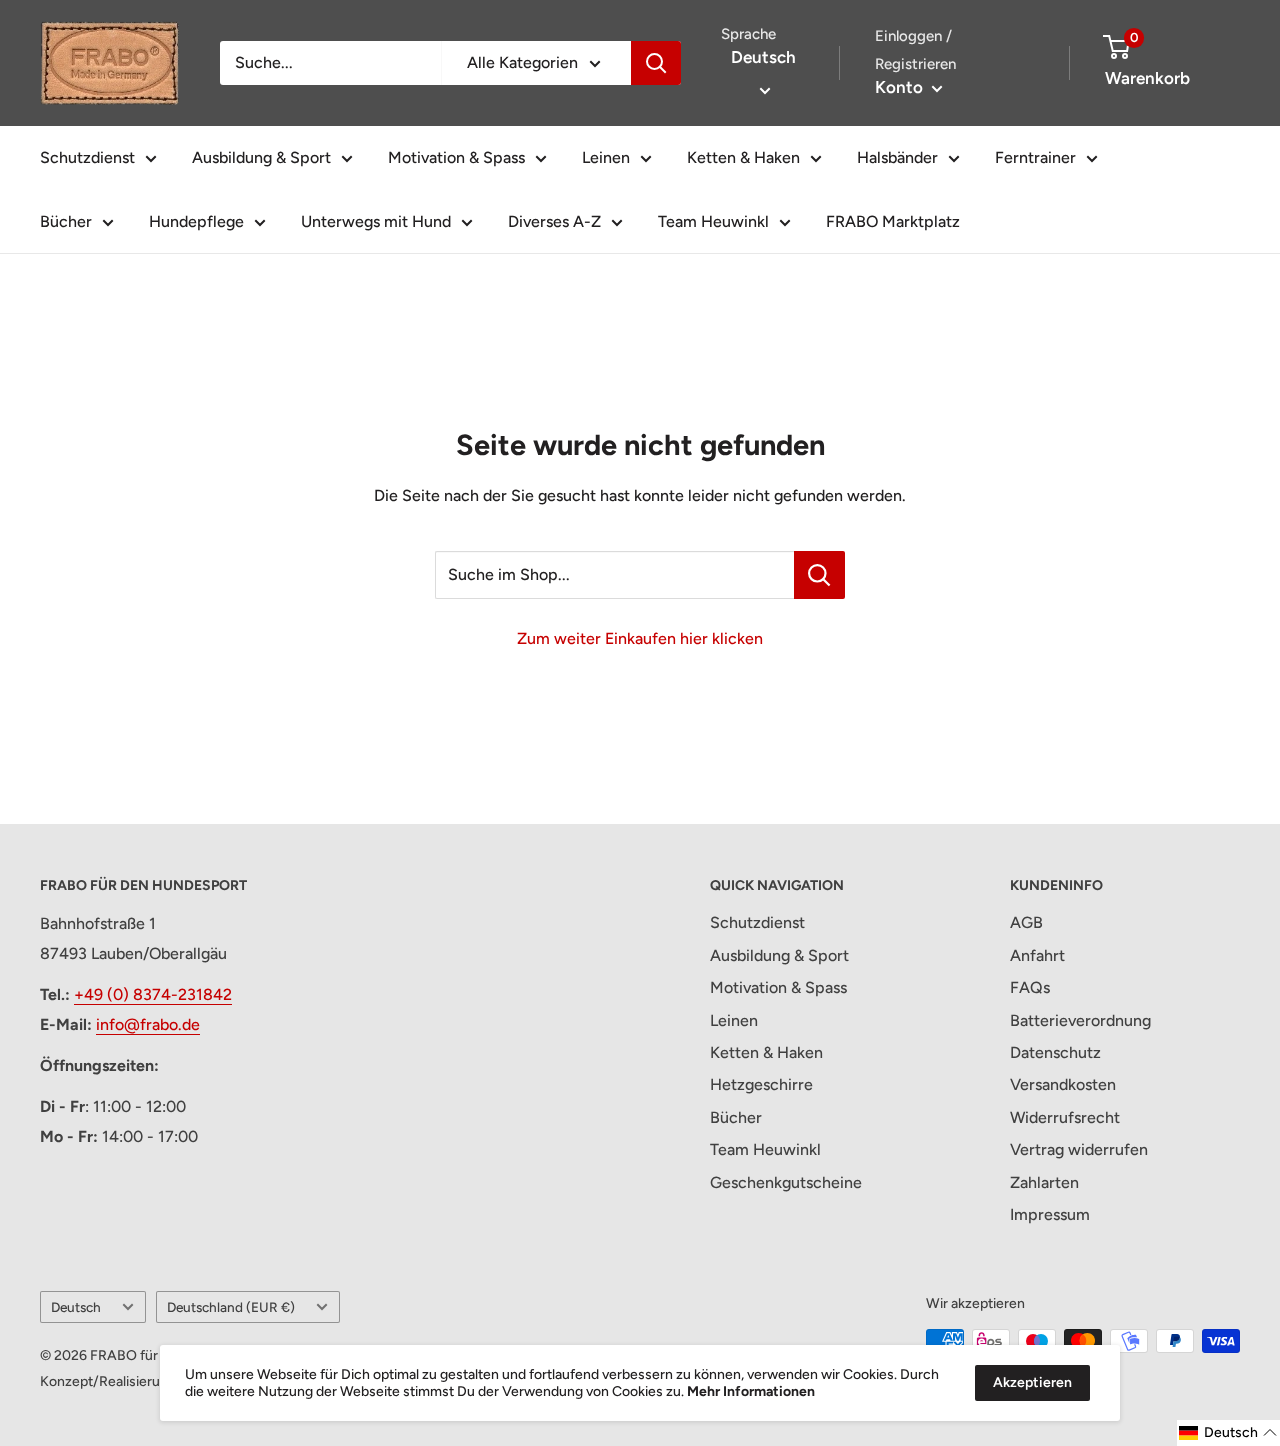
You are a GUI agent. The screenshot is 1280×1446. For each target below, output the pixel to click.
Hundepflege (196, 221)
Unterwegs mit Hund (376, 221)
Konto (901, 87)
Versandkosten (1063, 1084)
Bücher (66, 221)
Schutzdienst (87, 157)
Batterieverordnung (1080, 1020)
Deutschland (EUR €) (231, 1307)
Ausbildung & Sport (261, 157)
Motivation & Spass (456, 157)
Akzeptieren (1032, 1382)
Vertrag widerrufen (1079, 1149)
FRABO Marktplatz (893, 221)
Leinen (606, 157)
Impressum (1050, 1214)
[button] (1228, 1433)
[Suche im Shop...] (819, 575)
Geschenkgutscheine (786, 1182)
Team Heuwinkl (713, 221)
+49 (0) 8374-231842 (153, 994)
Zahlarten (1044, 1182)
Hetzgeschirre (761, 1084)
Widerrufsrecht (1065, 1117)
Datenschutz (1055, 1052)
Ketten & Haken (743, 157)
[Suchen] (656, 63)
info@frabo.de (148, 1024)
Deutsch (76, 1307)
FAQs (1030, 987)
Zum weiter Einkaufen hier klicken (640, 638)
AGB (1026, 922)
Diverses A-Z (554, 221)
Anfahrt (1037, 955)
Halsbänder (897, 157)
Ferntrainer (1035, 157)
